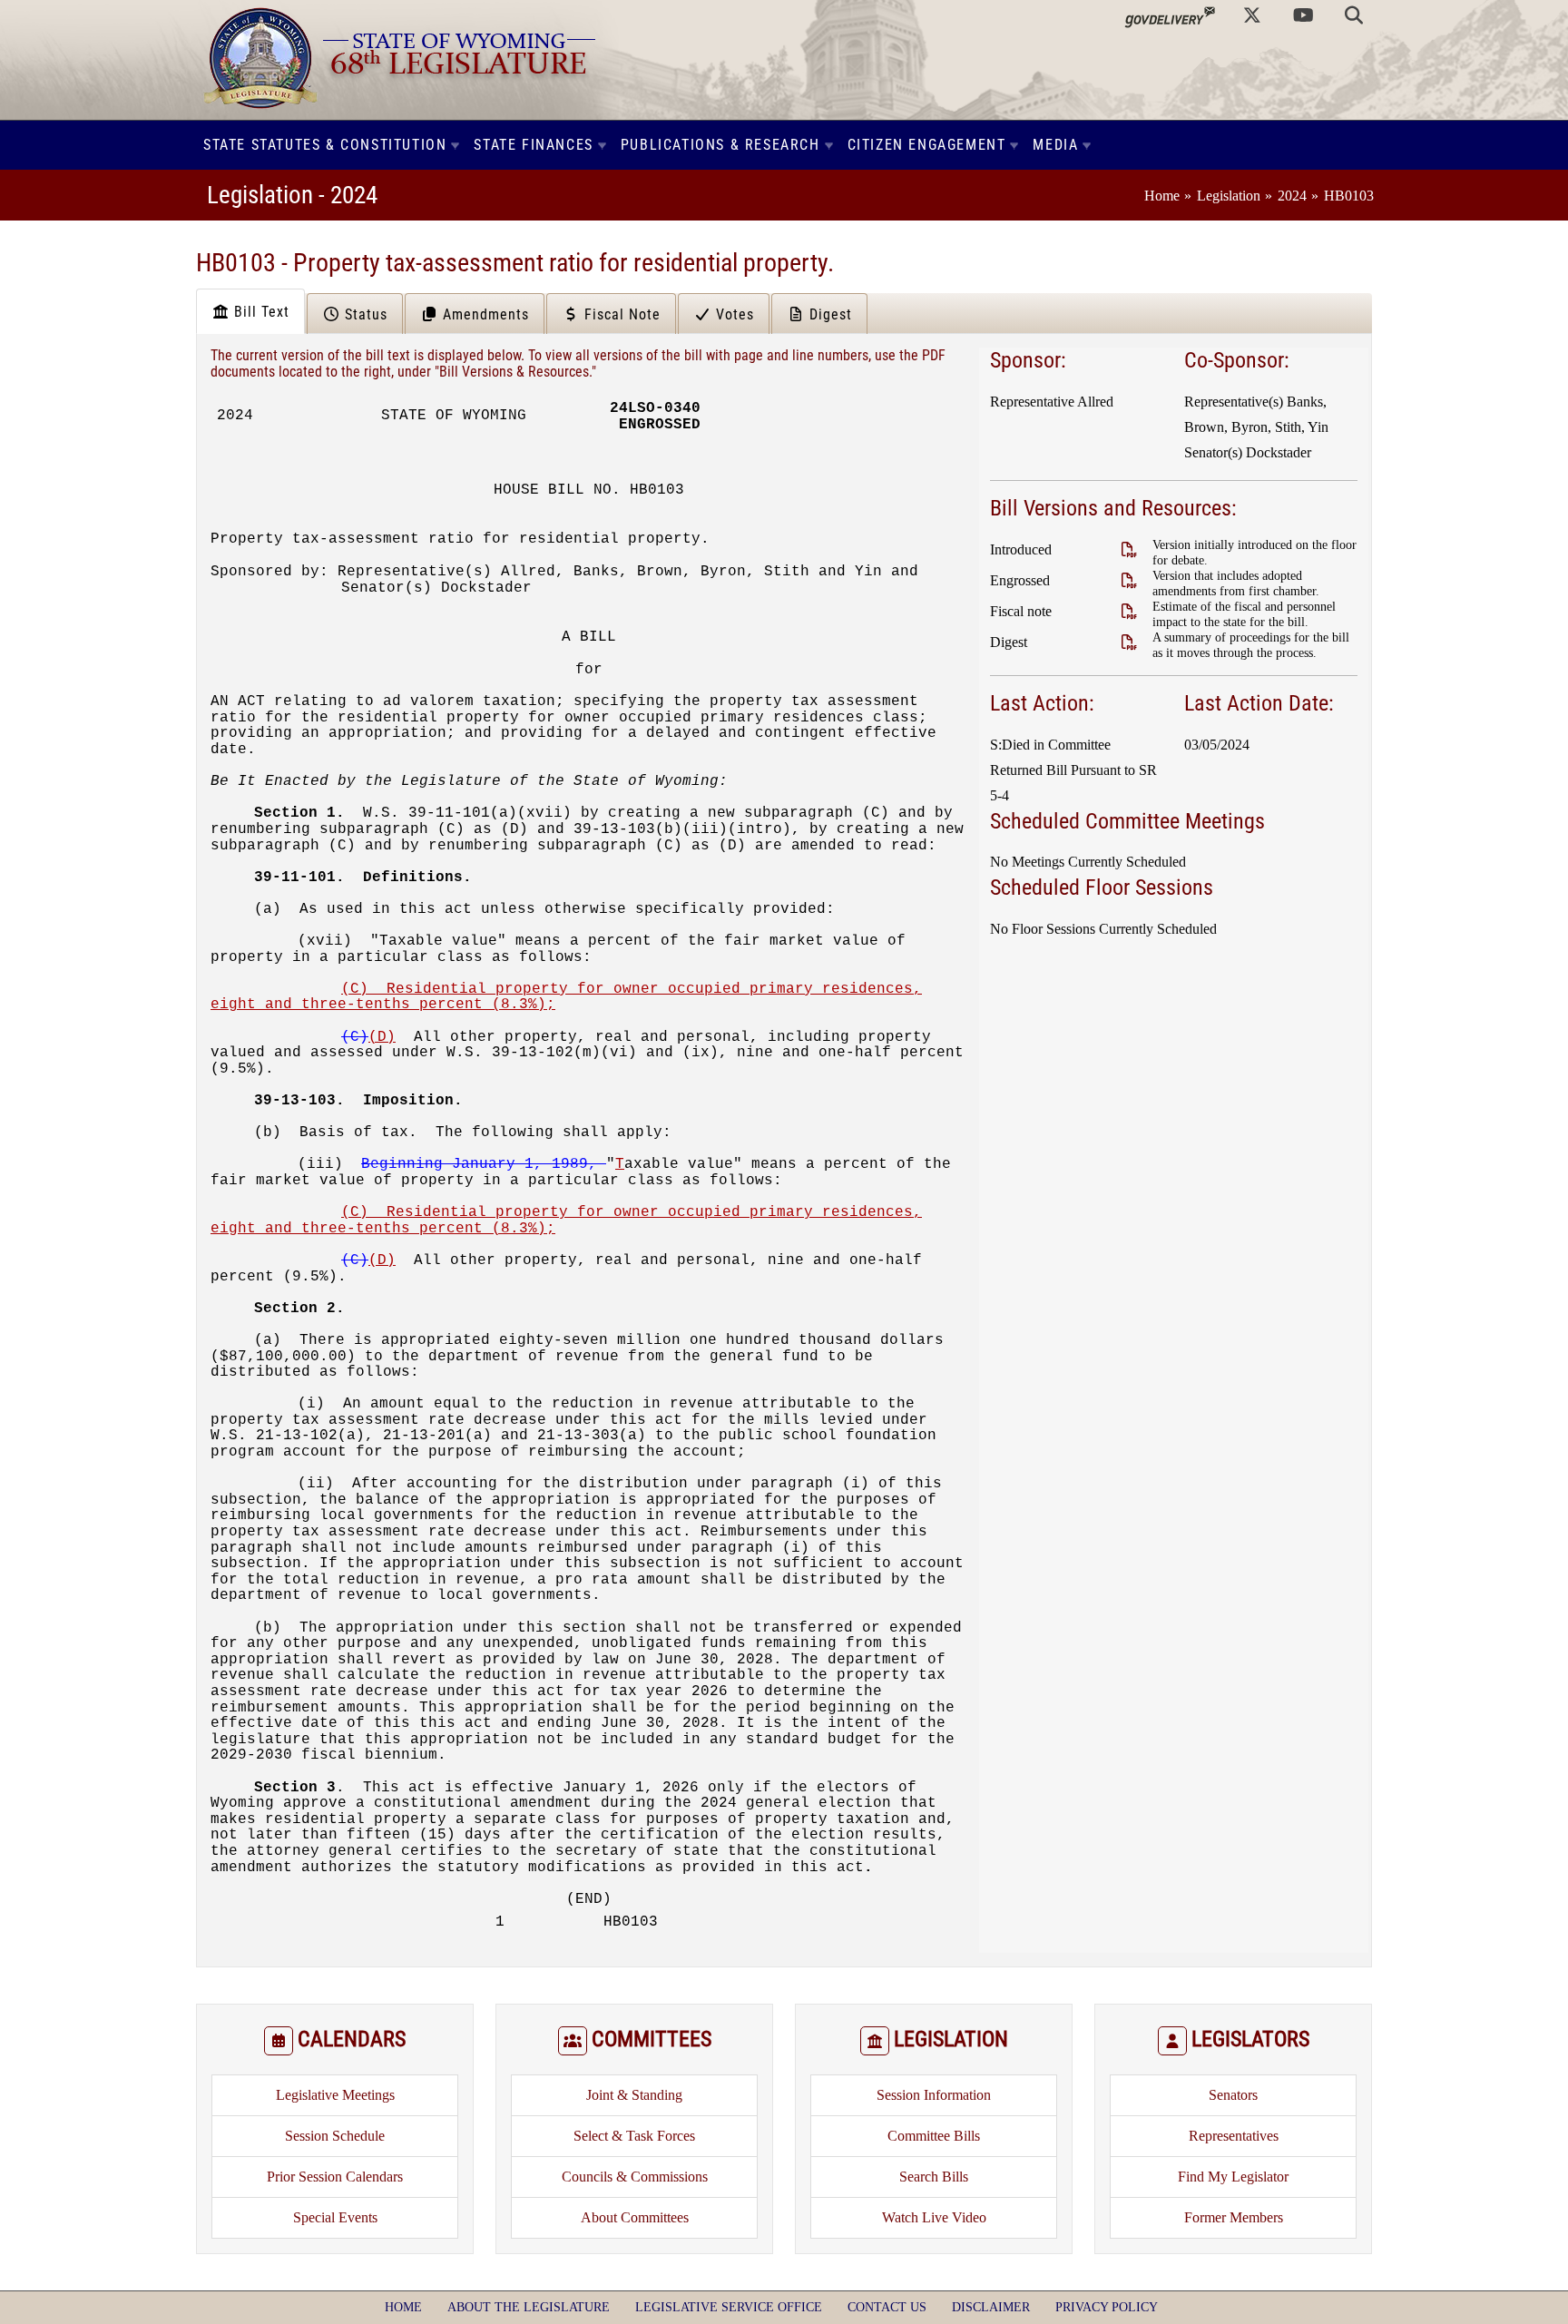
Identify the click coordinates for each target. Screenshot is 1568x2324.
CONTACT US (887, 2307)
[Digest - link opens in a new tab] (1129, 642)
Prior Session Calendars (335, 2177)
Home (1162, 196)
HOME (403, 2307)
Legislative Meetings (335, 2095)
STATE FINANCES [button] (533, 145)
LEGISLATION (951, 2039)
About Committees (635, 2217)
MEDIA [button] (1055, 145)
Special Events (335, 2217)
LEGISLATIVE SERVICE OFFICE (729, 2307)
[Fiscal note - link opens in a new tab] (1129, 611)
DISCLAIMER (991, 2307)
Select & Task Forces (634, 2136)
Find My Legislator (1233, 2177)
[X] (1252, 15)
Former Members (1234, 2217)
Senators (1233, 2095)
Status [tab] (364, 314)
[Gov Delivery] (1170, 15)
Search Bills (934, 2177)
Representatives (1234, 2136)
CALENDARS (352, 2039)
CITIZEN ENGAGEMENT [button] (927, 145)
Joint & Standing (634, 2095)
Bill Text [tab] (260, 312)
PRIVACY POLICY (1107, 2307)
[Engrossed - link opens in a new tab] (1129, 580)
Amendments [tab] (484, 314)
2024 (1292, 196)
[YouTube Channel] (1303, 15)
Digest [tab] (828, 314)
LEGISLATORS (1250, 2039)
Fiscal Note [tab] (620, 314)
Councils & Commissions (635, 2177)
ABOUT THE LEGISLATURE (529, 2307)
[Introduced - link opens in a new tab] (1129, 549)
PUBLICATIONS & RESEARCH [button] (720, 145)
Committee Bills (934, 2136)
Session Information (934, 2095)
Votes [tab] (733, 314)
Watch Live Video (934, 2217)
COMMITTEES (652, 2039)
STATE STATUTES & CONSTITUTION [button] (325, 145)
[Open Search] (1354, 15)
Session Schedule (335, 2136)
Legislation (1229, 196)
